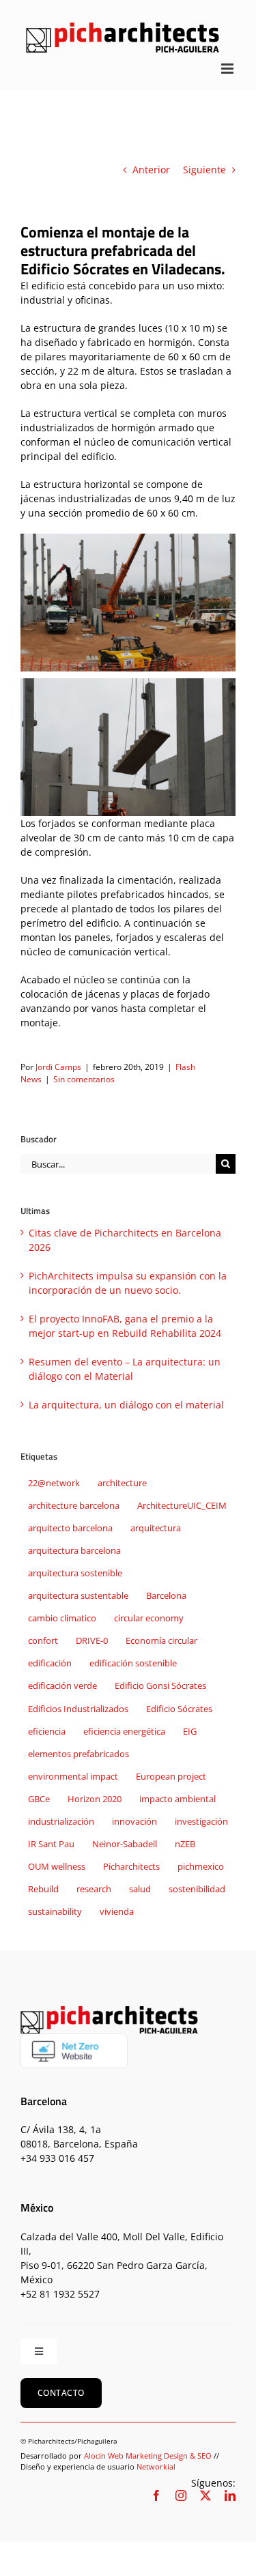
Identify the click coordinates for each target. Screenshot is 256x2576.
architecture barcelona (74, 1506)
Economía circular (161, 1641)
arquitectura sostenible (75, 1573)
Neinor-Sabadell (125, 1844)
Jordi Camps (58, 1067)
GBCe (39, 1799)
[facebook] (156, 2495)
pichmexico (201, 1867)
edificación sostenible (133, 1663)
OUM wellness (57, 1867)
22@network (54, 1483)
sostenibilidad (197, 1889)
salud (140, 1889)
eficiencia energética (124, 1732)
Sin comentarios (84, 1079)
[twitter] (205, 2495)
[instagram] (181, 2495)
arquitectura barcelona (74, 1551)
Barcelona (166, 1596)
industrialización (61, 1822)
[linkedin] (230, 2495)
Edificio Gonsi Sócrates (160, 1686)
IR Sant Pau (51, 1844)
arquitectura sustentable (78, 1596)
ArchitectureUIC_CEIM (182, 1506)
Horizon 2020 (95, 1799)
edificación (50, 1663)
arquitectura (156, 1528)
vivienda (117, 1912)
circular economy (149, 1618)
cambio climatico (62, 1618)
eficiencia (47, 1732)
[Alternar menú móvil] (228, 69)
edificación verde (62, 1686)
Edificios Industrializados (78, 1709)
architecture (122, 1483)
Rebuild (43, 1889)
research (94, 1889)
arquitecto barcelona (70, 1528)
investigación (201, 1822)
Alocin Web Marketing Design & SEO (148, 2456)
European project (171, 1777)
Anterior (151, 170)
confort (43, 1641)
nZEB (185, 1844)
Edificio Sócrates (179, 1709)
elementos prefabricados (79, 1754)
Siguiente (204, 170)
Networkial (156, 2466)
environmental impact (73, 1777)
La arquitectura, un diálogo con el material (126, 1405)
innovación (134, 1822)
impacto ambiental (177, 1799)
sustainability (55, 1912)
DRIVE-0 (92, 1641)
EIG (190, 1732)
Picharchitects (131, 1867)
